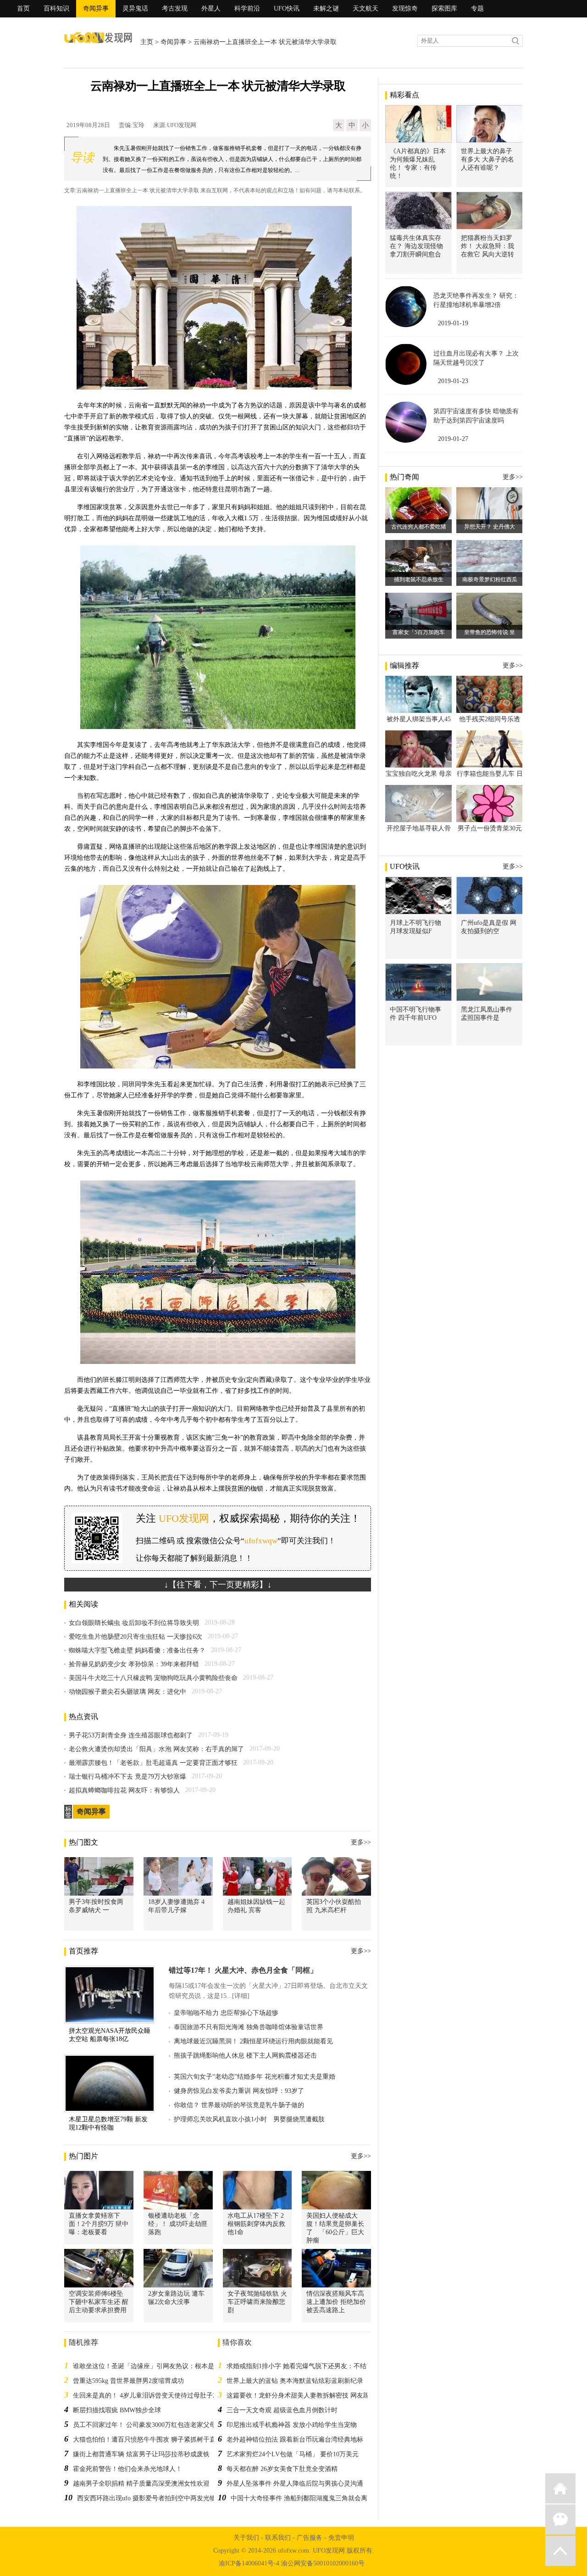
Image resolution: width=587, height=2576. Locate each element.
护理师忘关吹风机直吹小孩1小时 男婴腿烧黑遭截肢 (249, 2119)
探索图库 (444, 8)
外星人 (211, 8)
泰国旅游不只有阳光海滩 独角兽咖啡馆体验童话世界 (249, 2027)
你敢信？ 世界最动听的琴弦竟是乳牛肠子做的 (239, 2105)
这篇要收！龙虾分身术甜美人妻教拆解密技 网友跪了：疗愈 (311, 2395)
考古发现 (175, 8)
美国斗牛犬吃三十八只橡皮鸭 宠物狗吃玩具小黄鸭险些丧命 (153, 1678)
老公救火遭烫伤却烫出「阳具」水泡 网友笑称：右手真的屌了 (156, 1749)
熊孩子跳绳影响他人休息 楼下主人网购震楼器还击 (245, 2056)
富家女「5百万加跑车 (419, 632)
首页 (23, 8)
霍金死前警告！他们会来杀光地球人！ (127, 2469)
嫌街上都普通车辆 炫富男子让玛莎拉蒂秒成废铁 (141, 2454)
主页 (147, 42)
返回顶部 (560, 2551)
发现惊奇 (405, 8)
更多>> (361, 1842)
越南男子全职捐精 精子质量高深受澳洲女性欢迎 (141, 2484)
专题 (477, 8)
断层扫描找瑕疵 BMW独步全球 (117, 2410)
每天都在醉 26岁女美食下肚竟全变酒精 (282, 2469)
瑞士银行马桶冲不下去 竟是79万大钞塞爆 (127, 1777)
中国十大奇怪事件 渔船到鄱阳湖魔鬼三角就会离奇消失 (309, 2498)
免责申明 (341, 2538)
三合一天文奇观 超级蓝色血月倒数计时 (282, 2410)
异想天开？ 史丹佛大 (490, 527)
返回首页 (560, 2488)
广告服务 (310, 2538)
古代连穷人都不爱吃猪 (419, 527)
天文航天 (365, 8)
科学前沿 (247, 8)
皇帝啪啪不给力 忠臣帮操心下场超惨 (226, 2013)
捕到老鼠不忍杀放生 (419, 579)
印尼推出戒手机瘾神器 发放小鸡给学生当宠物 (292, 2425)
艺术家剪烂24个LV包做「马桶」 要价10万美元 (293, 2454)
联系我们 (278, 2538)
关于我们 (246, 2538)
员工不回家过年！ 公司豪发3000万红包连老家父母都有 (151, 2425)
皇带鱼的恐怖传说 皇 (490, 632)
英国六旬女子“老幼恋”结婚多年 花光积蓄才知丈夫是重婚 (255, 2077)
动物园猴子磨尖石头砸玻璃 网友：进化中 (127, 1692)
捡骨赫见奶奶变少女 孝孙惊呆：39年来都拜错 (134, 1664)
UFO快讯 (287, 8)
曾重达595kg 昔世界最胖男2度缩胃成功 (128, 2381)
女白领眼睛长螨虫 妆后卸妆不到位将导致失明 (134, 1623)
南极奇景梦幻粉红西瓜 (490, 579)
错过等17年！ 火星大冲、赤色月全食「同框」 (243, 1970)
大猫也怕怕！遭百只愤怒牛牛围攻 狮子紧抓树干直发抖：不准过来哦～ (173, 2440)
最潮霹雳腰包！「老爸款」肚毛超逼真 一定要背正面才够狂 (153, 1763)
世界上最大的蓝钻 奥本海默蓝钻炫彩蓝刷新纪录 (295, 2381)
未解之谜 (326, 8)
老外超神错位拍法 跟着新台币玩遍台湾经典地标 (295, 2440)
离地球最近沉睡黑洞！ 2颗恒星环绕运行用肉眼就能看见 (253, 2041)
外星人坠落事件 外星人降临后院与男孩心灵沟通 (295, 2484)
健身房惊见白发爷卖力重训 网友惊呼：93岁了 (239, 2091)
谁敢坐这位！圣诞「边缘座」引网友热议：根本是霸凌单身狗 (160, 2366)
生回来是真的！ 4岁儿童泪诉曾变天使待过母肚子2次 (148, 2395)
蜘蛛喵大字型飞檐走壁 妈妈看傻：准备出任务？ (137, 1650)
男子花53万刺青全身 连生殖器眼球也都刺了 (131, 1735)
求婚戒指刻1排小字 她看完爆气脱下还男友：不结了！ (303, 2366)
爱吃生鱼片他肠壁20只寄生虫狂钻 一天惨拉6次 (136, 1637)
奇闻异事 (96, 8)
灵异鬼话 (135, 8)
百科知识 (56, 8)
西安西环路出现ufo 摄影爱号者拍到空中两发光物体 (150, 2498)
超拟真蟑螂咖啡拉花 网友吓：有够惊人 (124, 1790)
